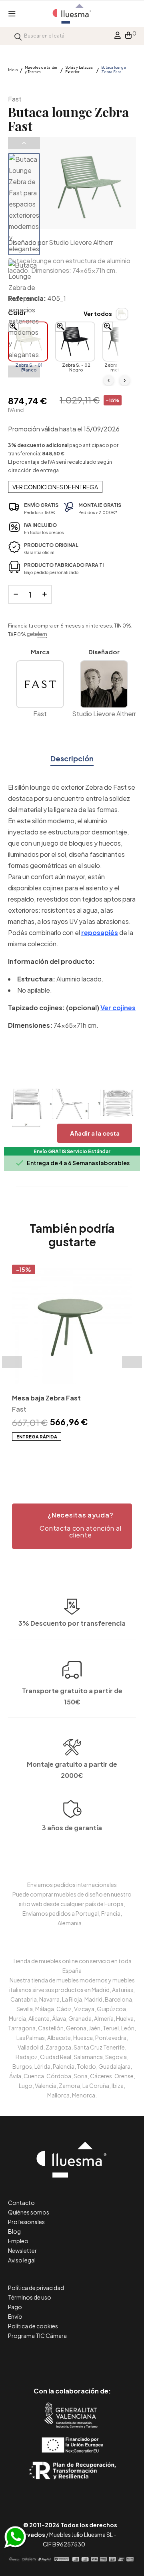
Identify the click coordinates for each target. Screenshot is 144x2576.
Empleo (18, 2241)
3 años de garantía (72, 1828)
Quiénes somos (29, 2212)
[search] (18, 36)
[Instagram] (90, 2357)
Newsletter (22, 2250)
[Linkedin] (72, 2357)
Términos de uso (30, 2297)
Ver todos (98, 314)
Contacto (21, 2203)
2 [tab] (68, 1455)
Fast (15, 99)
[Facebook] (36, 2357)
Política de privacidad (36, 2288)
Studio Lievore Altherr (81, 242)
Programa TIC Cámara (37, 2336)
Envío (15, 2316)
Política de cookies (33, 2326)
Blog (14, 2231)
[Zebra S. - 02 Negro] (75, 342)
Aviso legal (22, 2260)
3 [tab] (76, 1455)
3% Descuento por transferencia (72, 1623)
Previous (24, 143)
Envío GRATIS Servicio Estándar (72, 1151)
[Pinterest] (54, 2357)
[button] (72, 1526)
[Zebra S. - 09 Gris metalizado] (122, 342)
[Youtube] (108, 2357)
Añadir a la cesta (95, 1133)
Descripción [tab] (72, 758)
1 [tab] (60, 1455)
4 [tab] (84, 1455)
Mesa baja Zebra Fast (46, 1398)
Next (24, 371)
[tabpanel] (72, 1353)
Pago (15, 2307)
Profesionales (26, 2222)
